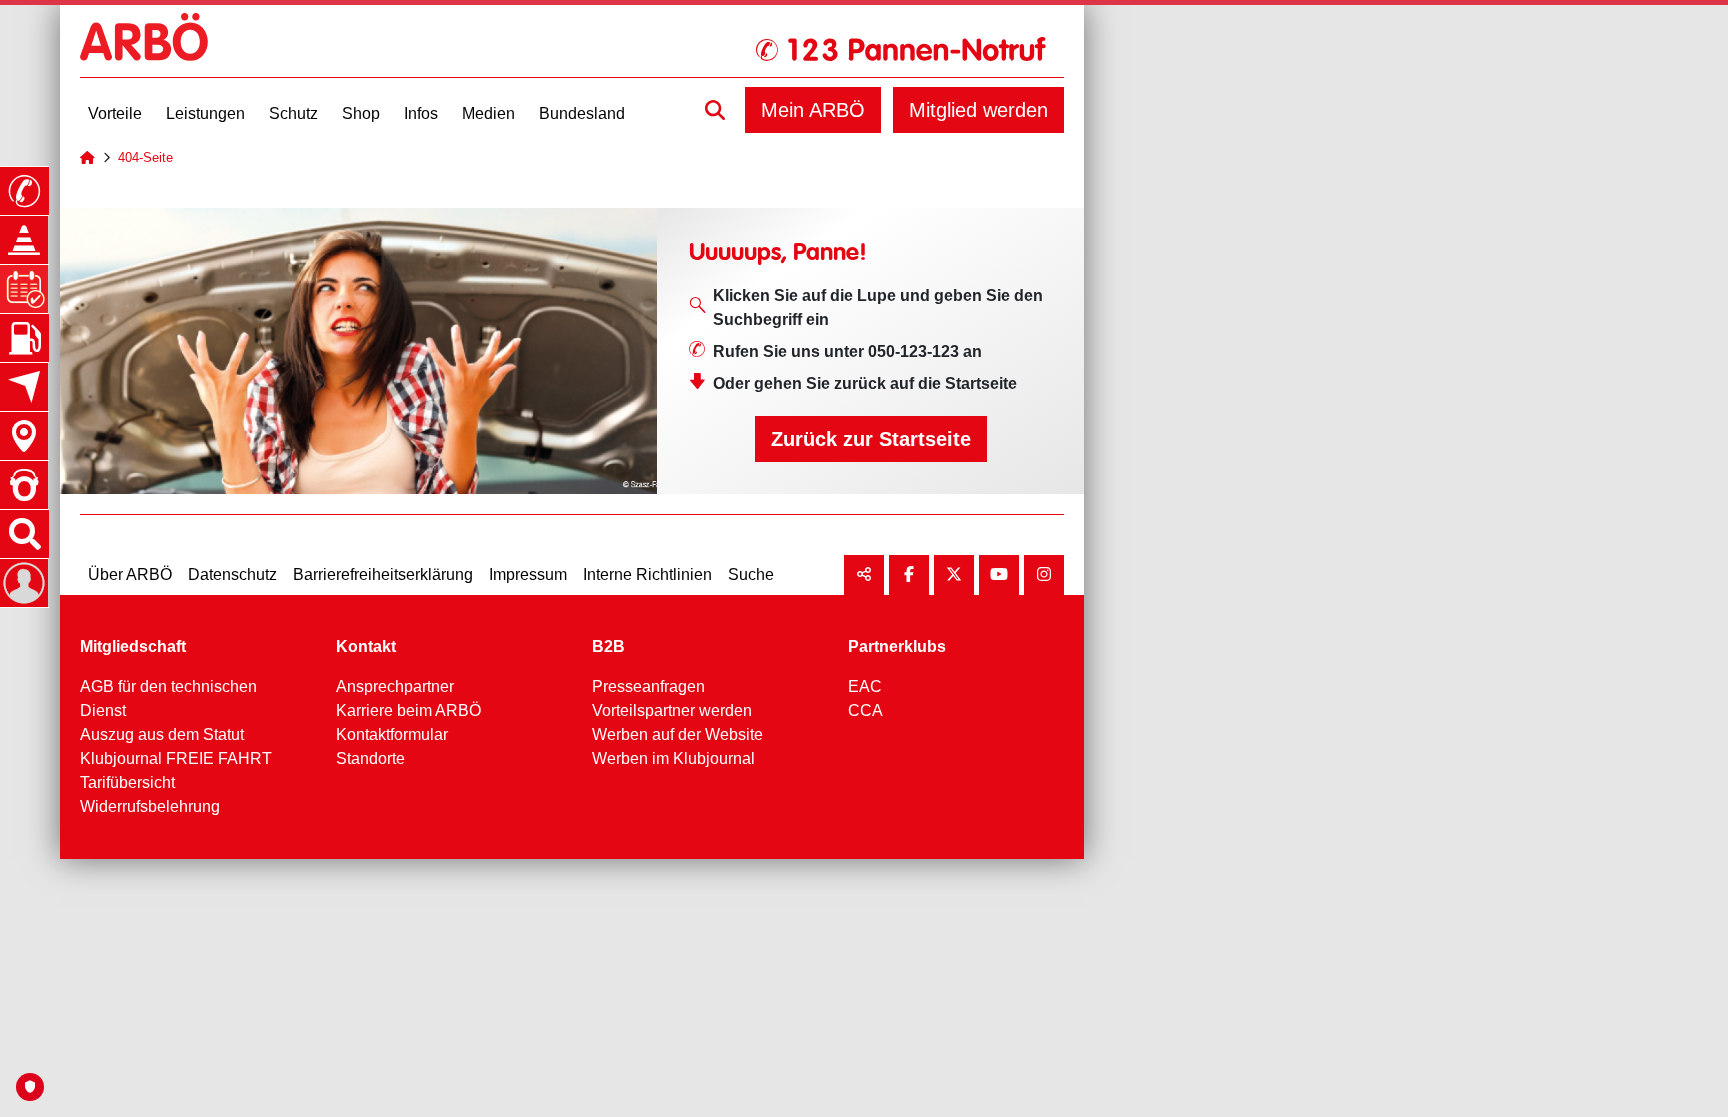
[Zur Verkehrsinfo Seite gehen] (24, 240)
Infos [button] (421, 113)
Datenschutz (232, 574)
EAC (865, 686)
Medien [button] (488, 113)
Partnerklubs (897, 646)
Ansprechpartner (395, 686)
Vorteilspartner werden (672, 710)
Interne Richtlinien (647, 574)
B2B (608, 646)
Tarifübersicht (127, 782)
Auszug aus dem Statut (162, 734)
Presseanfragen (648, 686)
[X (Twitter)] (954, 575)
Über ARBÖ (130, 574)
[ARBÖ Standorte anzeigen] (24, 436)
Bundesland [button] (582, 113)
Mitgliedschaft (133, 646)
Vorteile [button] (115, 113)
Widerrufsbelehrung (150, 806)
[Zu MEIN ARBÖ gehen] (24, 583)
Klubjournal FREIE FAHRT (176, 758)
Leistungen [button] (205, 113)
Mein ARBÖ (813, 110)
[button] (715, 110)
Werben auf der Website (677, 734)
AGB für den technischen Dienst (168, 698)
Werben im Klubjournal (673, 758)
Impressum (528, 574)
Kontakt (366, 646)
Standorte (370, 758)
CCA (865, 710)
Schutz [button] (293, 113)
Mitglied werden (978, 110)
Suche (751, 574)
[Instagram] (1044, 575)
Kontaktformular (392, 734)
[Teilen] (864, 575)
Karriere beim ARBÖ (408, 710)
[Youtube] (999, 575)
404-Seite (145, 157)
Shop (361, 113)
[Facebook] (909, 575)
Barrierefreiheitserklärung (383, 574)
